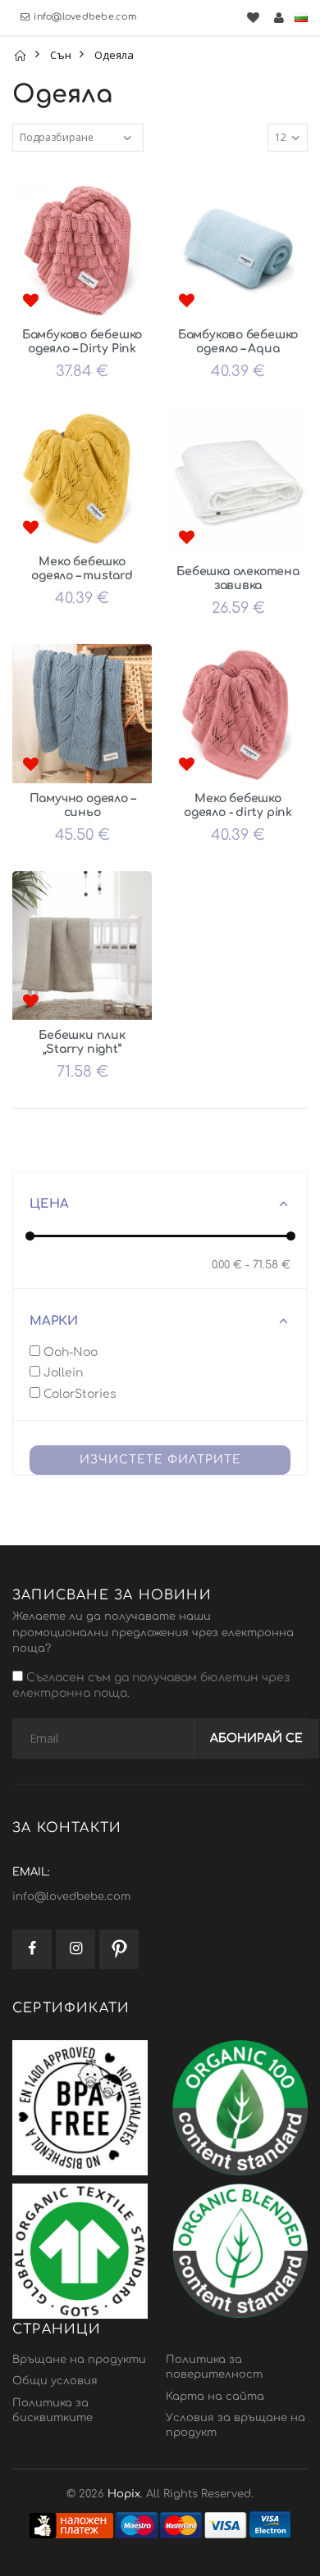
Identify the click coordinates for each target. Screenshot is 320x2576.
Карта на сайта (215, 2397)
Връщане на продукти (79, 2360)
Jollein (62, 1373)
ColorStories (78, 1394)
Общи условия (55, 2381)
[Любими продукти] (253, 18)
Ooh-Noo (69, 1352)
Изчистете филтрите (160, 1460)
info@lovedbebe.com (85, 17)
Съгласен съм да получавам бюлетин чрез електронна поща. (151, 1686)
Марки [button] (54, 1321)
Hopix (124, 2494)
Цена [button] (49, 1204)
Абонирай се (256, 1738)
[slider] (30, 1236)
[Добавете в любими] (30, 302)
